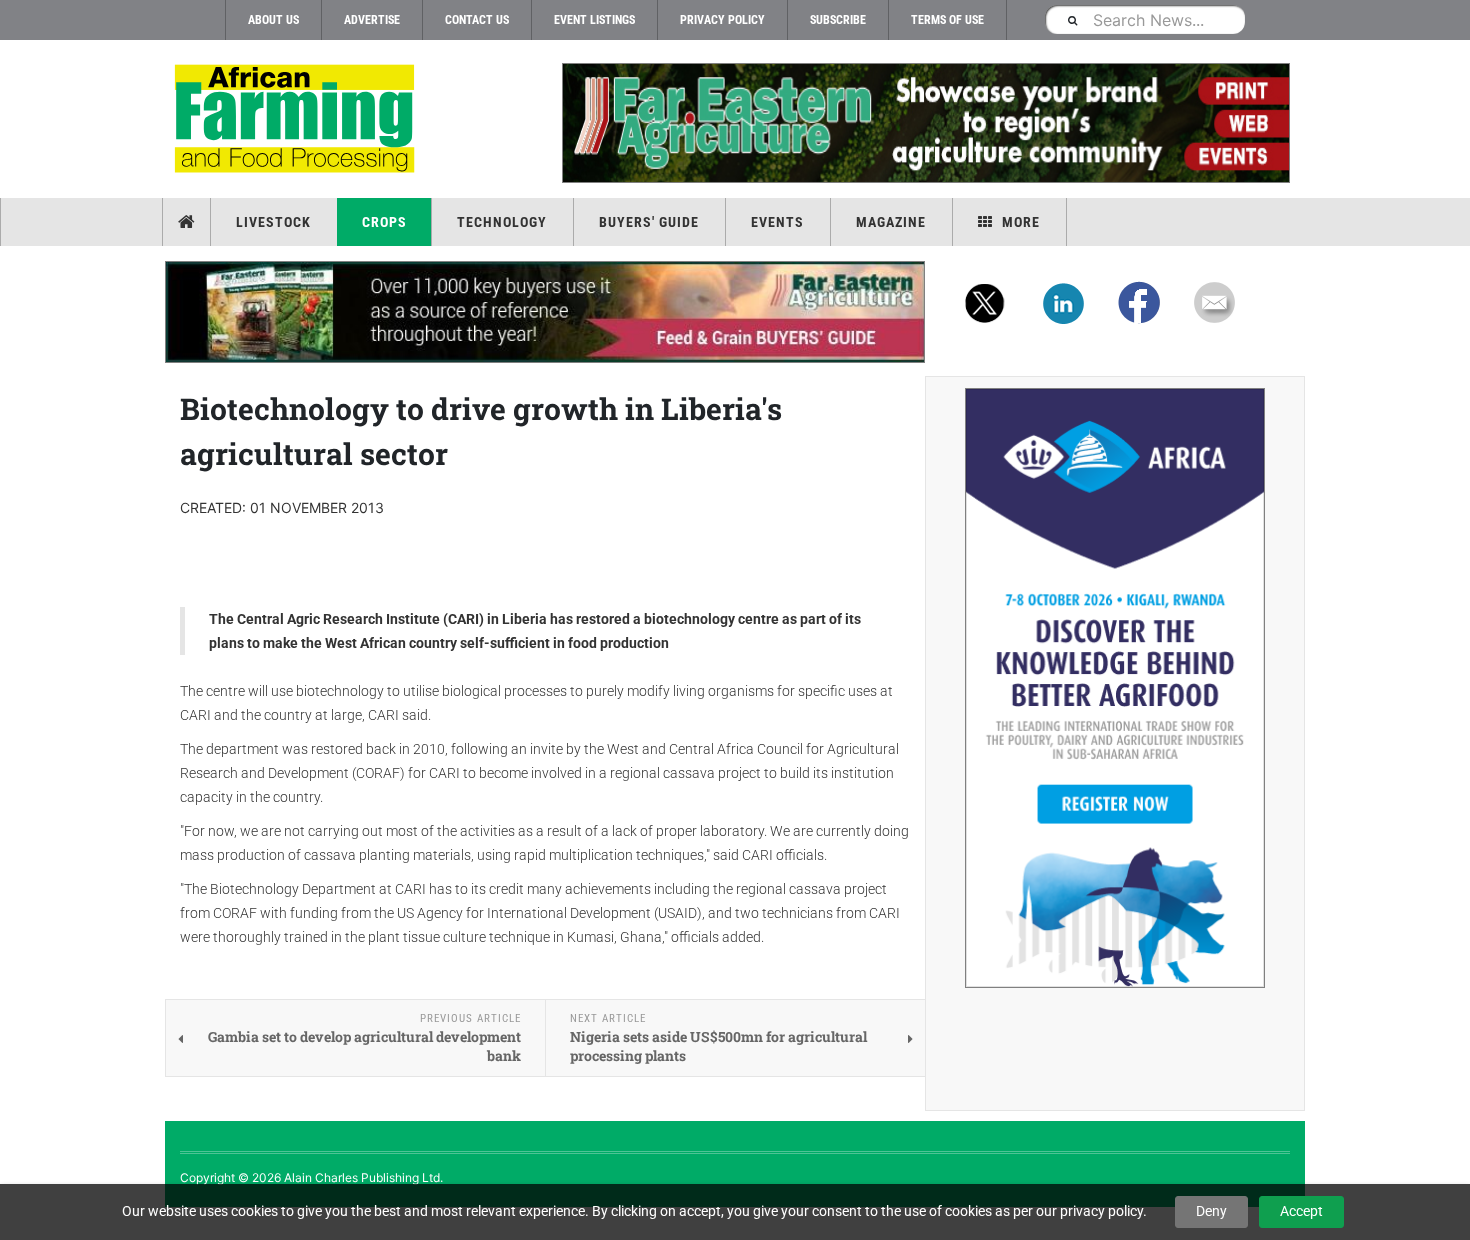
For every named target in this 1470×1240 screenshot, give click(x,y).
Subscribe (838, 20)
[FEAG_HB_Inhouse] (545, 312)
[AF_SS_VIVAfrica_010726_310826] (1115, 688)
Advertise (372, 20)
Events (777, 222)
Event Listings (594, 20)
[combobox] (1145, 19)
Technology (502, 222)
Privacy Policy (722, 20)
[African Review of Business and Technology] (297, 120)
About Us (273, 20)
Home (188, 222)
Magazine (891, 222)
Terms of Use (947, 20)
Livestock (273, 222)
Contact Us (477, 20)
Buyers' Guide (649, 222)
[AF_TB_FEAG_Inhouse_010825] (925, 123)
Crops (384, 222)
